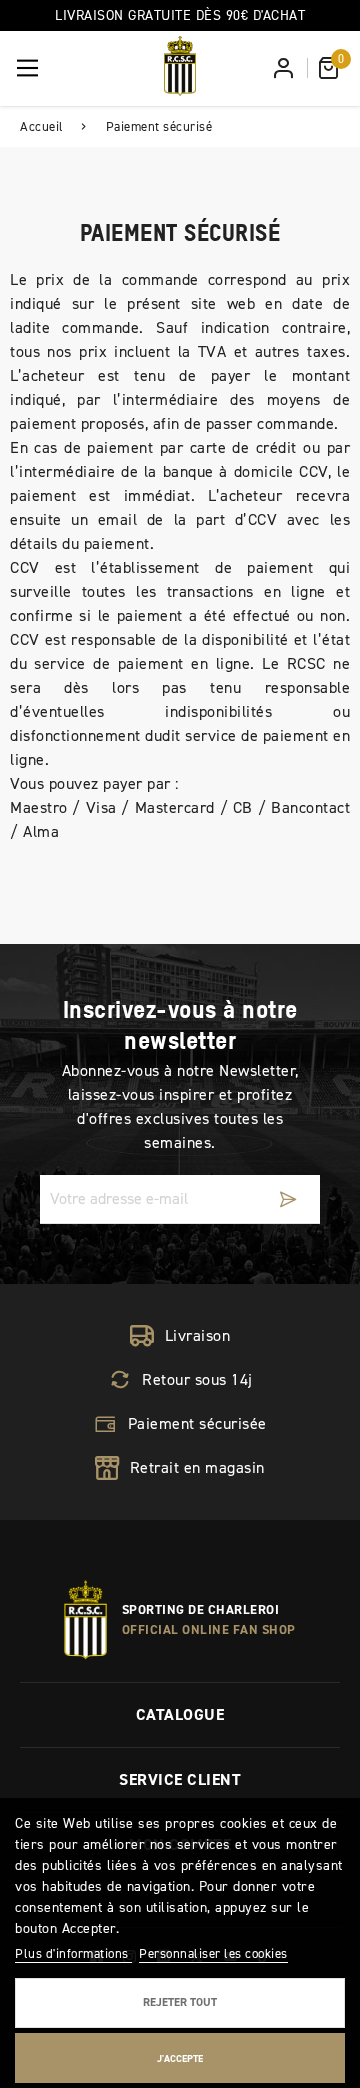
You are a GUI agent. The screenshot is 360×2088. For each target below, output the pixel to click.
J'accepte (180, 2058)
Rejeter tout (180, 2002)
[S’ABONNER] (288, 1199)
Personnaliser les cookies (213, 1953)
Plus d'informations (73, 1953)
